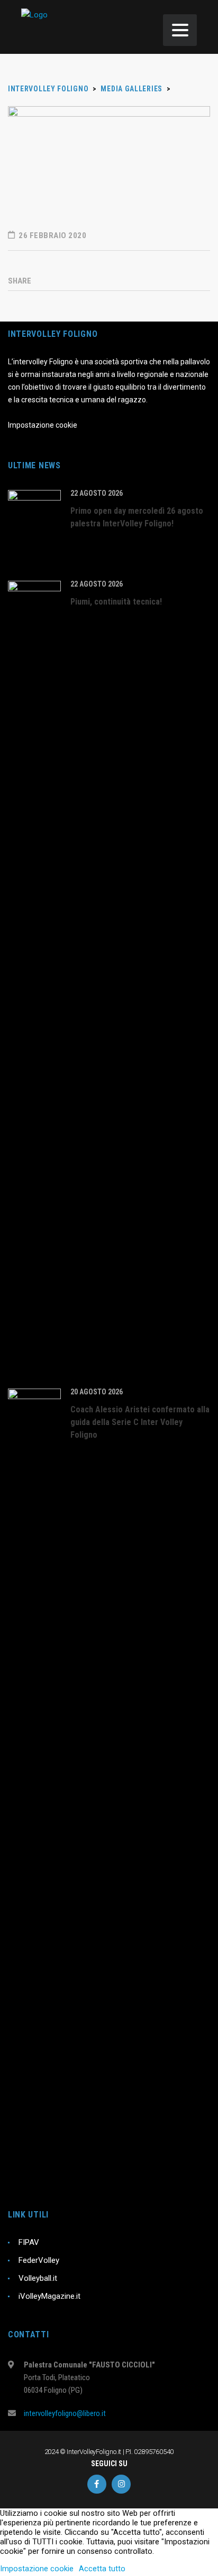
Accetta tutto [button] (102, 2569)
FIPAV (29, 2242)
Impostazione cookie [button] (37, 2569)
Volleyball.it (38, 2278)
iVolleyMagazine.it (49, 2296)
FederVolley (39, 2260)
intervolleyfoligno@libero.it (65, 2413)
